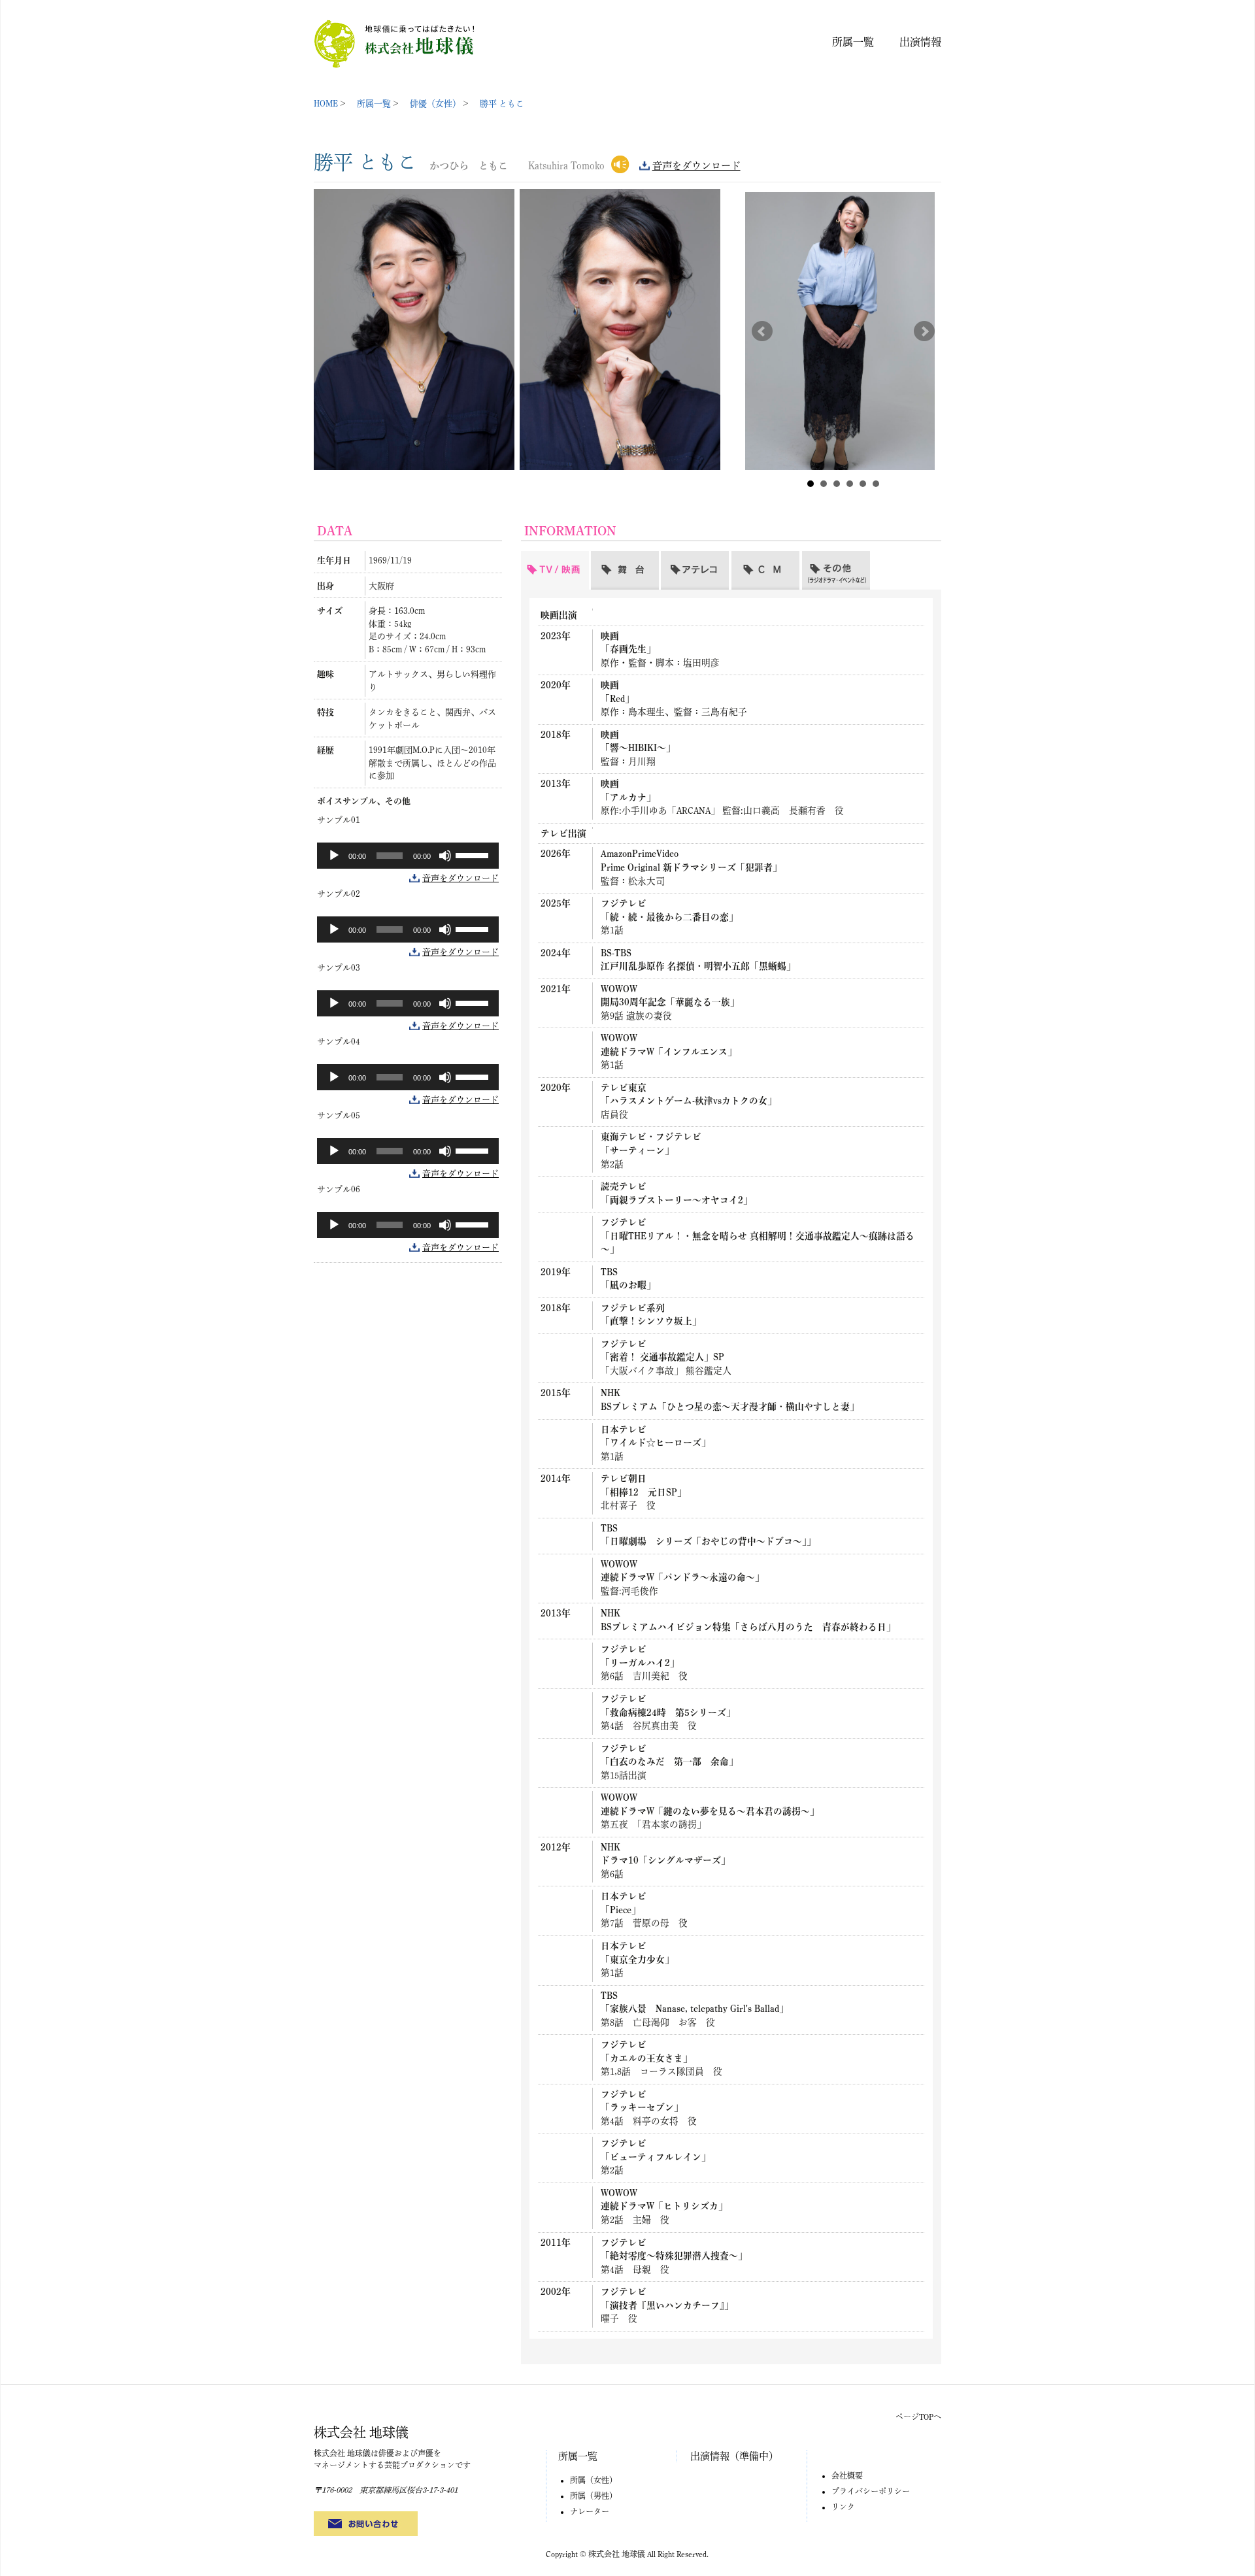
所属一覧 (853, 42)
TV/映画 (538, 558)
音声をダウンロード (696, 166)
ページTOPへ (918, 2417)
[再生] (334, 856)
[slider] (474, 854)
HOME (326, 104)
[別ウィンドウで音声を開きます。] (620, 163)
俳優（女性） (435, 104)
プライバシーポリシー (871, 2491)
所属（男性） (594, 2496)
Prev (762, 331)
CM (739, 558)
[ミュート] (445, 856)
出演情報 (920, 42)
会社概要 (847, 2475)
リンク (843, 2507)
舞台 (601, 558)
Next (924, 331)
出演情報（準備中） (734, 2456)
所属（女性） (594, 2480)
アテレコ (680, 558)
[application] (408, 856)
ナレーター (590, 2511)
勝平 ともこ (502, 104)
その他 (817, 558)
